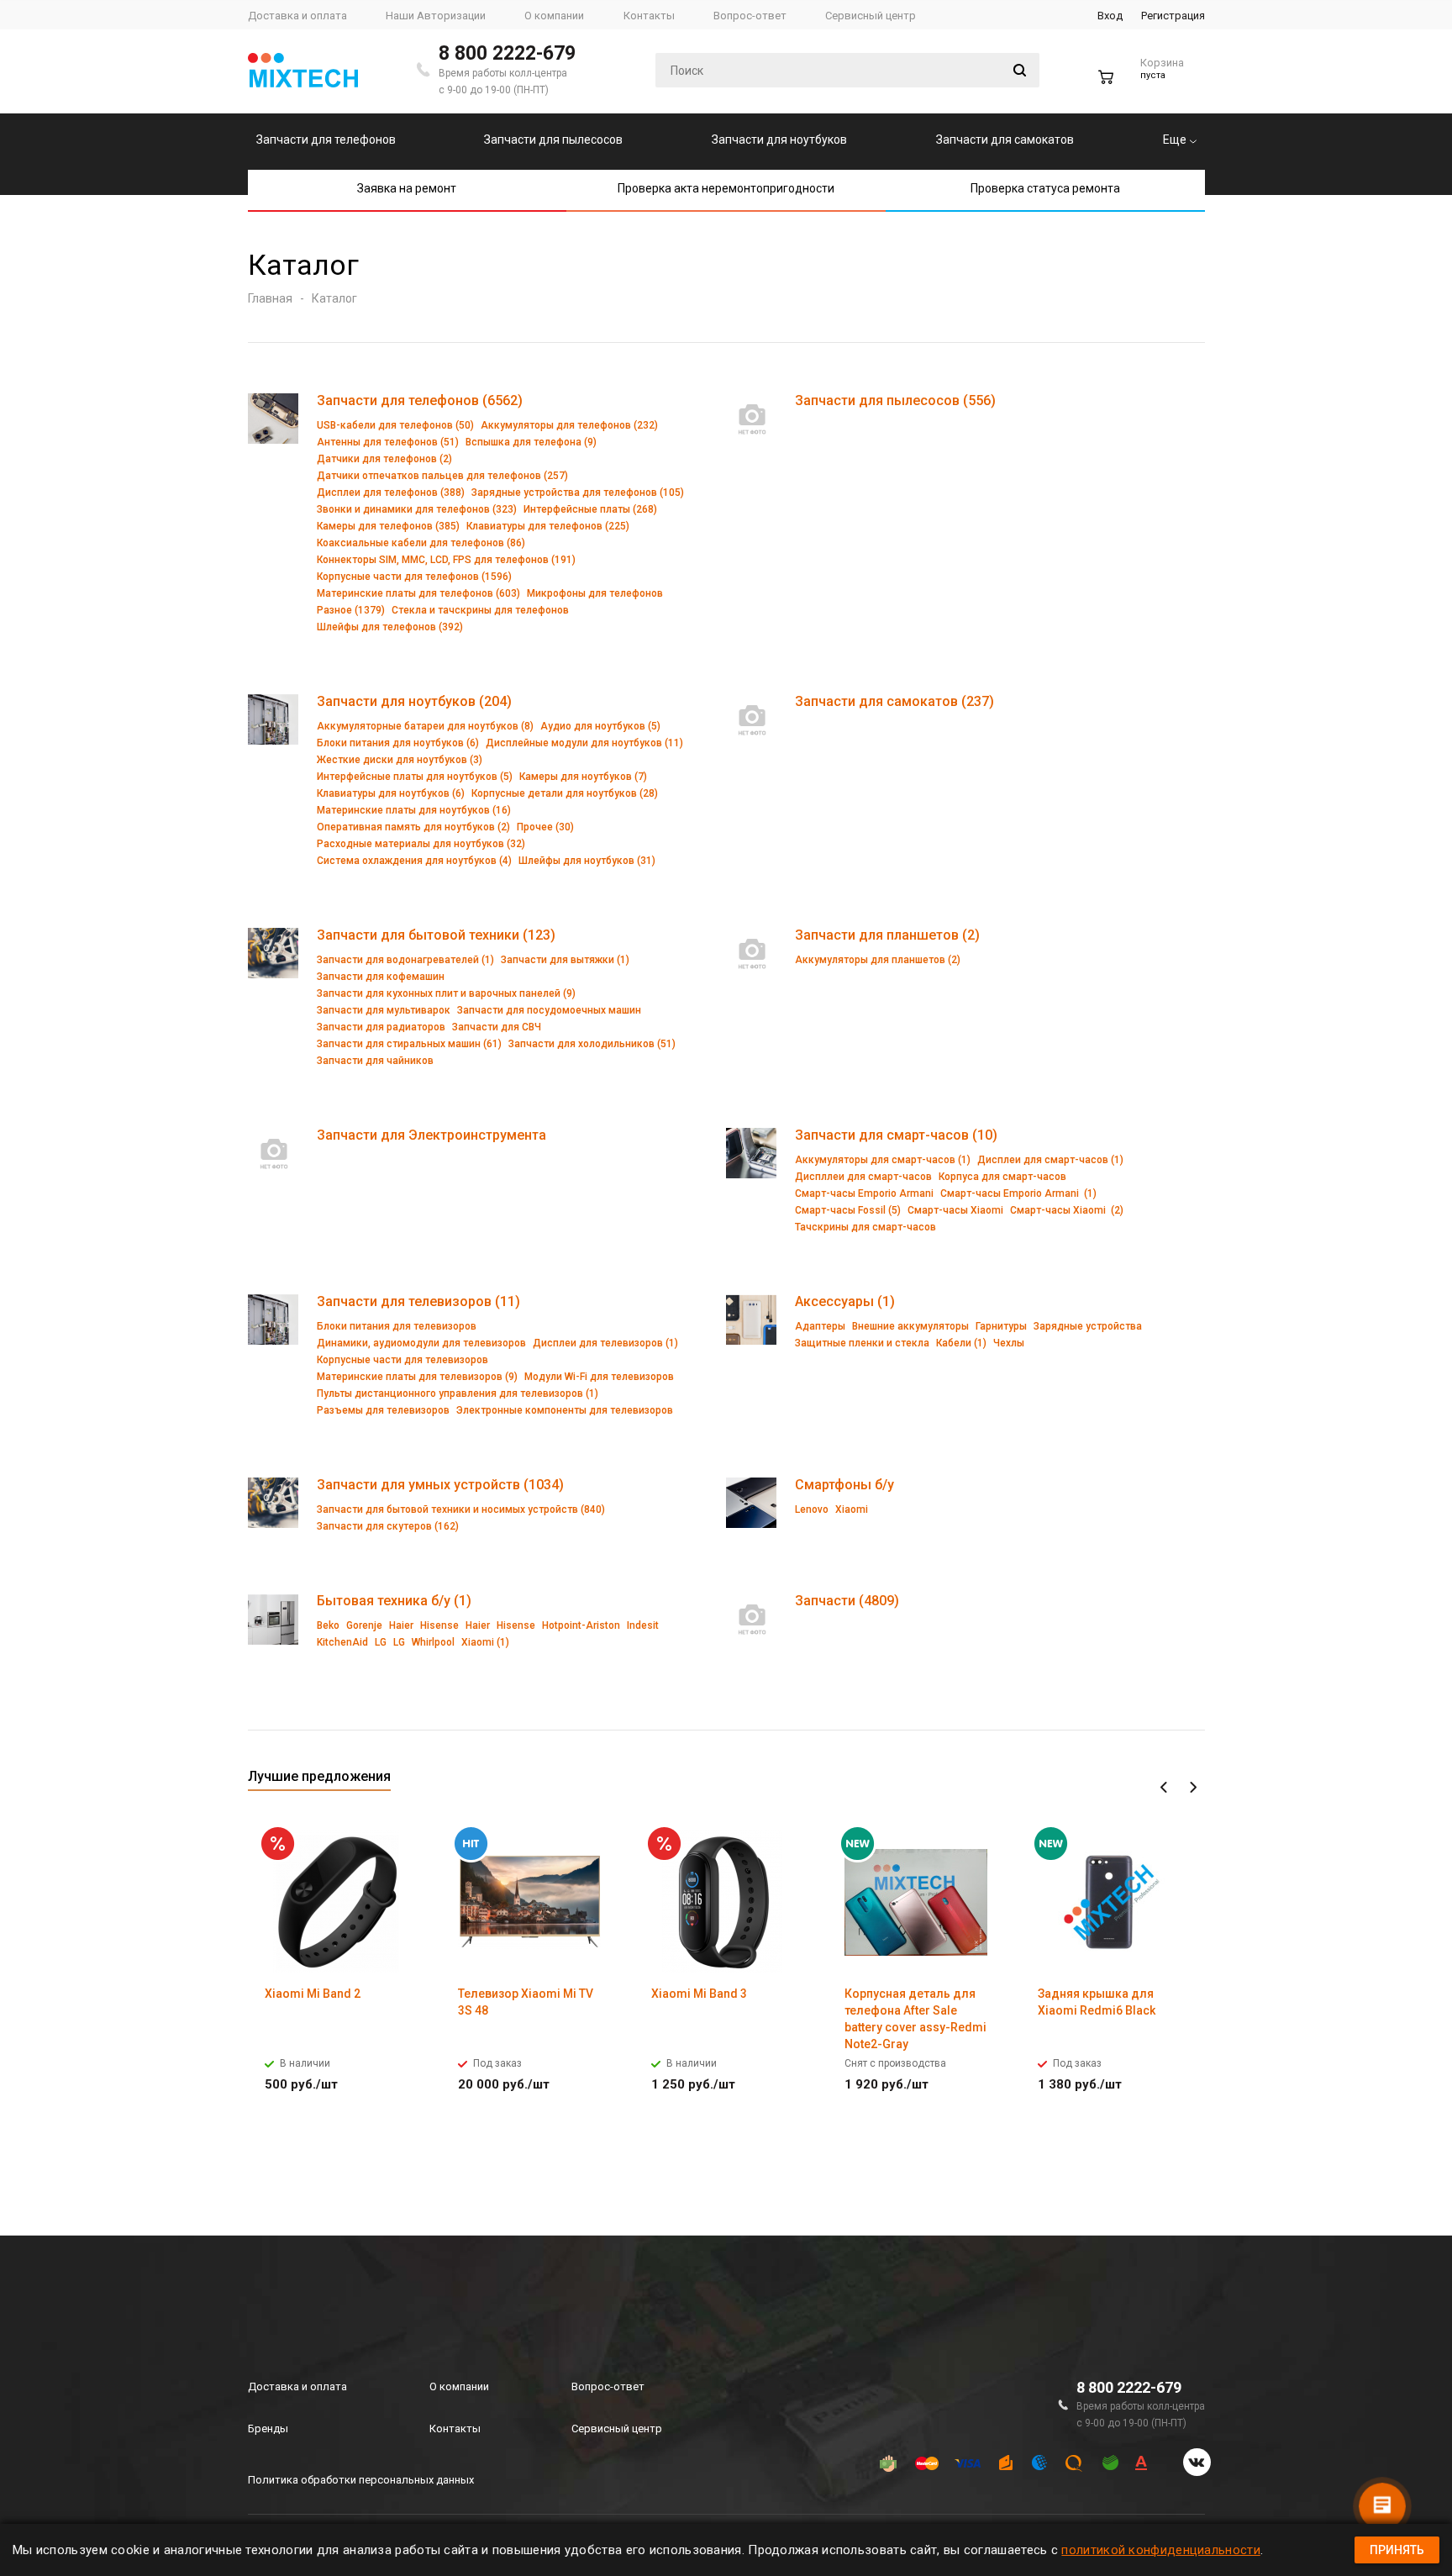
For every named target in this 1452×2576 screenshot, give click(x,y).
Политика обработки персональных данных (361, 2480)
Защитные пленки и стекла (862, 1343)
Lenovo (812, 1509)
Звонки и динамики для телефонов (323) (417, 509)
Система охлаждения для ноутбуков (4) (414, 861)
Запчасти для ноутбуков (779, 140)
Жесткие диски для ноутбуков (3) (400, 760)
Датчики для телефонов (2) (384, 459)
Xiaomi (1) (485, 1642)
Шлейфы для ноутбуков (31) (587, 861)
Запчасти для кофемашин (381, 977)
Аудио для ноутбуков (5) (600, 726)
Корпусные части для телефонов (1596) (414, 577)
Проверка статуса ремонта (1045, 188)
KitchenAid (342, 1642)
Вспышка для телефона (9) (531, 442)
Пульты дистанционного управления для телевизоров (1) (458, 1393)
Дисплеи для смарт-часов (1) (1050, 1160)
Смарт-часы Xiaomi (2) (1067, 1210)
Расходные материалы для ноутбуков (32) (421, 844)
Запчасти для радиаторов (381, 1027)
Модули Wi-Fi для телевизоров (599, 1377)
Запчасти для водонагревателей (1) (405, 960)
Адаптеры (820, 1326)
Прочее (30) (545, 827)
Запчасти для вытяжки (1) (565, 960)
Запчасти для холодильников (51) (592, 1044)
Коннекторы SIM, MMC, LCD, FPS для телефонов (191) (446, 560)
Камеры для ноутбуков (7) (583, 777)
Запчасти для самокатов (1005, 140)
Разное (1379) (351, 610)
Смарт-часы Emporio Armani (864, 1193)
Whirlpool (433, 1642)
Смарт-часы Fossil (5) (848, 1210)
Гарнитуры (1001, 1326)
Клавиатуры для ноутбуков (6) (391, 793)
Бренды (268, 2428)
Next (1193, 1788)
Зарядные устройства (1088, 1326)
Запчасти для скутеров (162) (388, 1526)
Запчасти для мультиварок (384, 1010)
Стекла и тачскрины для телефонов (480, 610)
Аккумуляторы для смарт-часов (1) (883, 1160)
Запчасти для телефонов (326, 140)
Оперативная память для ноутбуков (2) (413, 827)
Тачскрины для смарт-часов (865, 1227)
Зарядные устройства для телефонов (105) (578, 493)
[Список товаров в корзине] (1143, 84)
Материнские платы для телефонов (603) (418, 593)
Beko (328, 1625)
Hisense (439, 1625)
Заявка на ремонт (407, 188)
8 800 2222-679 (507, 53)
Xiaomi (852, 1509)
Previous (1164, 1788)
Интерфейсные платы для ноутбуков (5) (415, 777)
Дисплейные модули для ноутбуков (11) (584, 743)
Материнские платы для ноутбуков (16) (414, 810)
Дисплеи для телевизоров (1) (605, 1343)
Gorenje (364, 1625)
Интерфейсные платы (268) (590, 509)
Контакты (455, 2428)
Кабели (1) (961, 1343)
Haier (401, 1625)
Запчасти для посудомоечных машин (549, 1010)
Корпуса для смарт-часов (1002, 1177)
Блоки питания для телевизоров (397, 1326)
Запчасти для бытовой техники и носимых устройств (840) (461, 1509)
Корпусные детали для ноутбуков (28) (565, 793)
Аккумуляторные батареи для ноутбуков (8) (425, 726)
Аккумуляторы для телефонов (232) (569, 425)
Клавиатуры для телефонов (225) (548, 526)
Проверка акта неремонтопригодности (726, 188)
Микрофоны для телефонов (595, 593)
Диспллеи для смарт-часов (863, 1177)
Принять (1397, 2550)
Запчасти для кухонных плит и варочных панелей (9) (446, 993)
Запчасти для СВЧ (497, 1027)
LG (381, 1642)
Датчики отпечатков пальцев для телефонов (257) (442, 476)
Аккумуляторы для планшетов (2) (878, 960)
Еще (1176, 140)
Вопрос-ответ (608, 2386)
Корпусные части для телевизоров (402, 1360)
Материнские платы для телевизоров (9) (417, 1377)
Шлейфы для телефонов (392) (390, 627)
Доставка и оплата (297, 2386)
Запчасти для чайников (375, 1061)
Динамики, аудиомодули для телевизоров (421, 1343)
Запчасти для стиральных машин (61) (409, 1044)
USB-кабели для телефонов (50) (395, 425)
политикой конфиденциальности (1160, 2550)
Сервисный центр (617, 2428)
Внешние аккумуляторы (910, 1326)
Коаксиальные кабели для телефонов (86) (421, 543)
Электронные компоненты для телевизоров (565, 1410)
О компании (459, 2386)
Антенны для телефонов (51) (388, 442)
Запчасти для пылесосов (553, 140)
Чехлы (1009, 1343)
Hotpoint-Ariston (581, 1625)
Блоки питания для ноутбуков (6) (398, 743)
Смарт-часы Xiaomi (955, 1210)
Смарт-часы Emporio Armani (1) (1018, 1193)
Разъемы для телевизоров (383, 1410)
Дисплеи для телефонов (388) (391, 493)
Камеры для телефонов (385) (388, 526)
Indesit (643, 1625)
